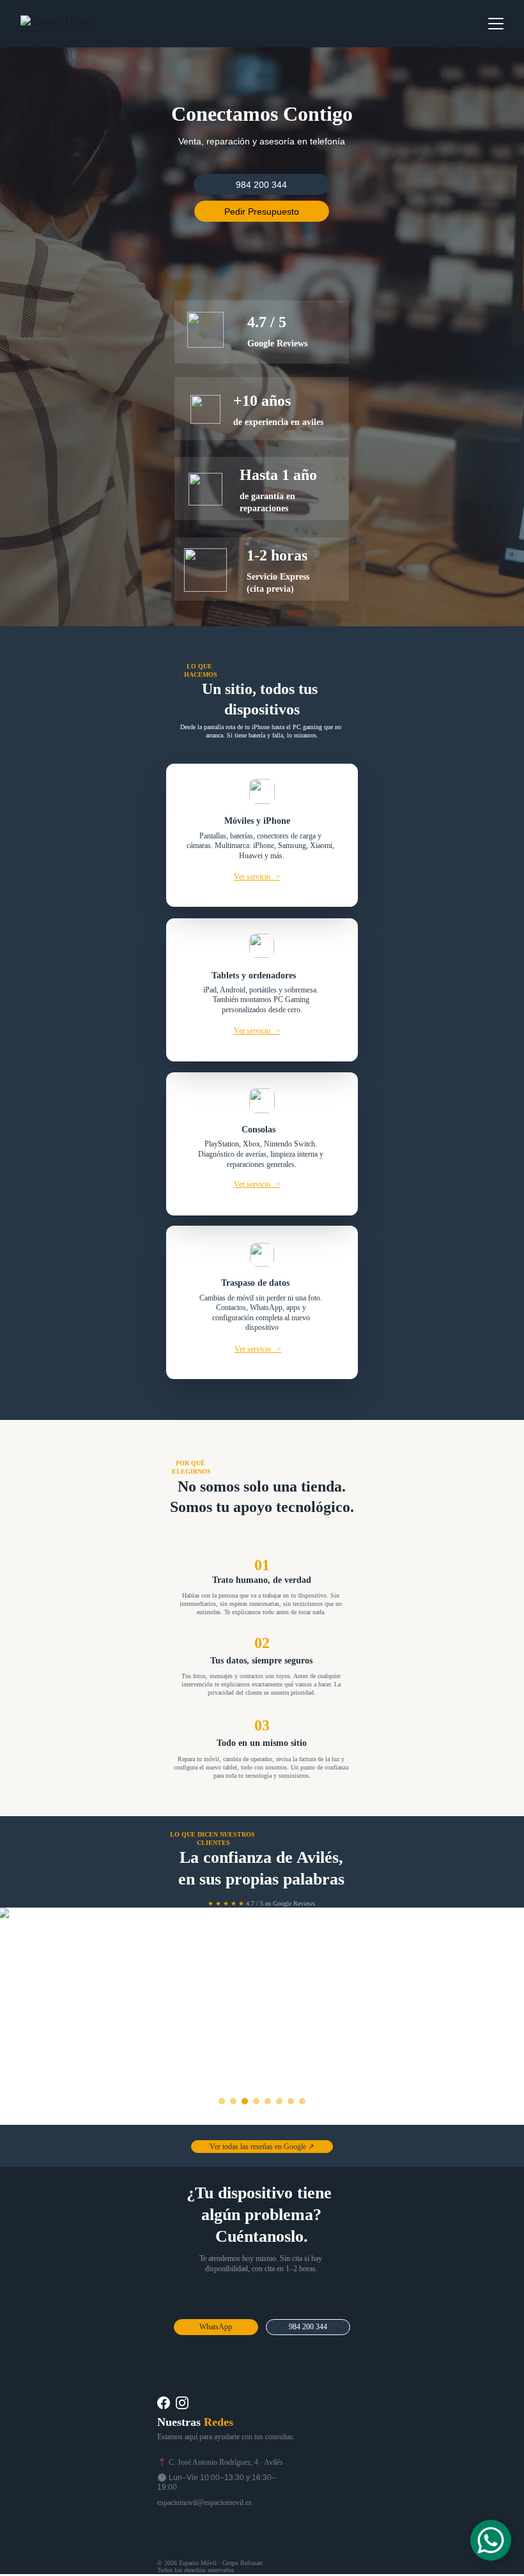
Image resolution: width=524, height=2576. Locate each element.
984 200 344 (261, 185)
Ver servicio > (257, 877)
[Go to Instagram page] (182, 2403)
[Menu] (496, 24)
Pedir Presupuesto (262, 212)
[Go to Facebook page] (164, 2403)
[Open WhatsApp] (491, 2540)
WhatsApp (216, 2327)
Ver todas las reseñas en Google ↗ (262, 2147)
